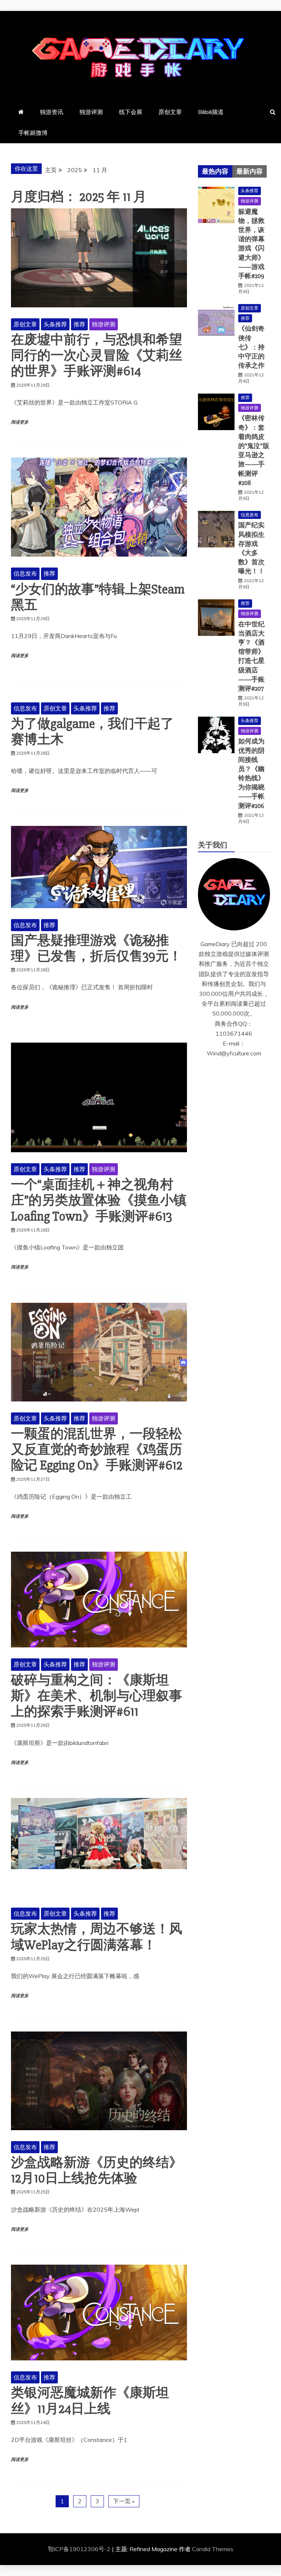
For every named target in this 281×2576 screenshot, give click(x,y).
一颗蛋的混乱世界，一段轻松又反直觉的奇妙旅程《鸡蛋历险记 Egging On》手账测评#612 (97, 1450)
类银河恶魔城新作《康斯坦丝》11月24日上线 (90, 2401)
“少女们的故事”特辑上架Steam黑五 (98, 597)
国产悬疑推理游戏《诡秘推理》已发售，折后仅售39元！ (96, 949)
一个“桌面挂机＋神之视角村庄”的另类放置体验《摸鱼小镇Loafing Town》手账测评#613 (99, 1200)
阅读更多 (20, 422)
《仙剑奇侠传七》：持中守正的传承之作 (251, 347)
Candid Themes (213, 2549)
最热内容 (215, 171)
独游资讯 (52, 112)
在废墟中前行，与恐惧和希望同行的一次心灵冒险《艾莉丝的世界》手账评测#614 (97, 356)
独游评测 (91, 112)
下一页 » (124, 2501)
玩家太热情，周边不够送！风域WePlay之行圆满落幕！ (97, 1937)
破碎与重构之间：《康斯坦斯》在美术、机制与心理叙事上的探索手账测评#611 (97, 1696)
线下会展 (131, 112)
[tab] (215, 171)
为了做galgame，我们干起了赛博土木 (92, 732)
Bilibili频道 (211, 112)
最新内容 (250, 171)
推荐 (79, 324)
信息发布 (25, 573)
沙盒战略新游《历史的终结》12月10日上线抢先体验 (97, 2171)
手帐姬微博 (33, 133)
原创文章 (170, 112)
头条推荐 (55, 324)
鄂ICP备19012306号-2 (80, 2549)
